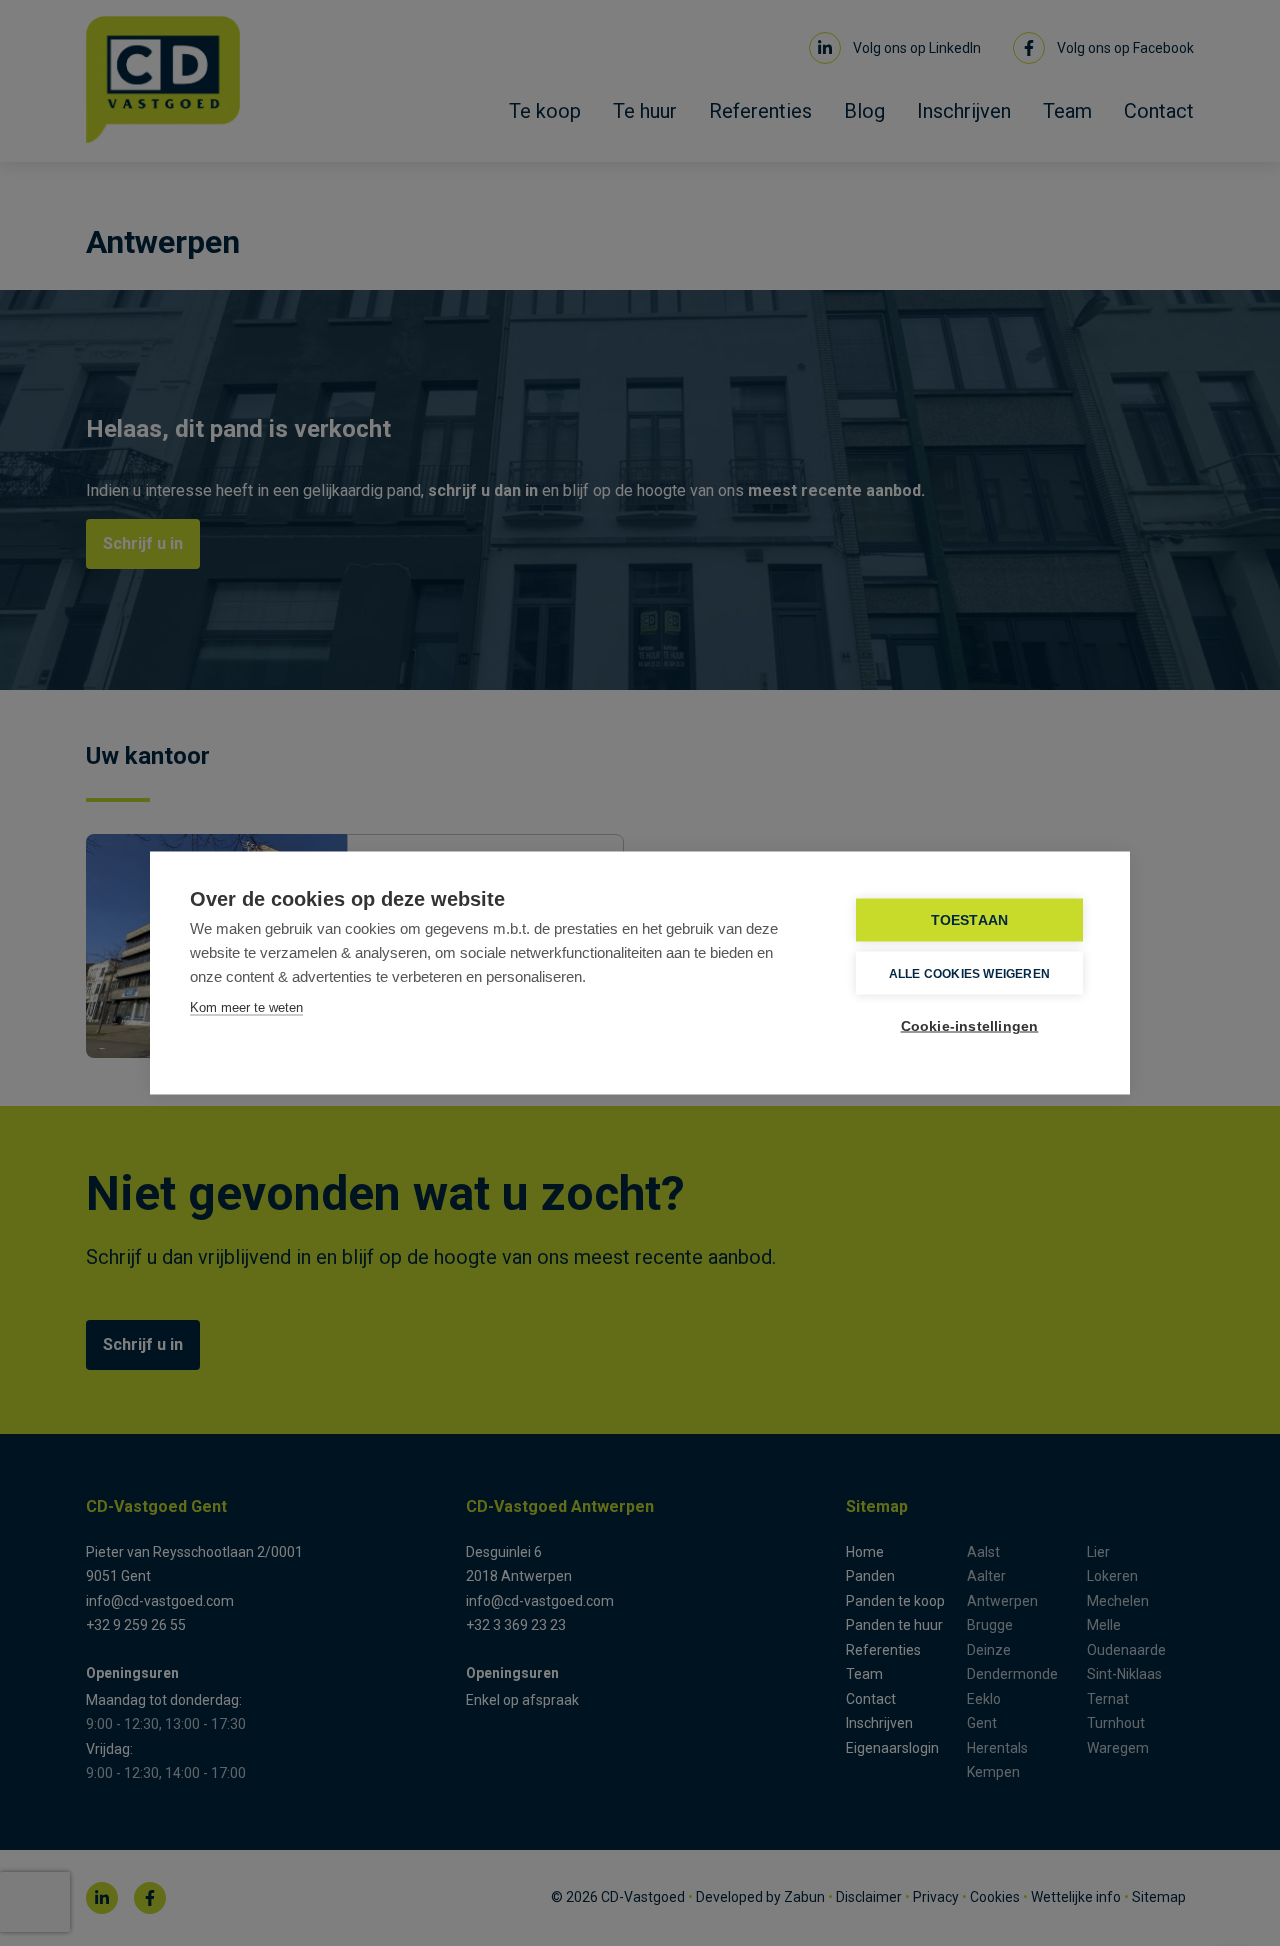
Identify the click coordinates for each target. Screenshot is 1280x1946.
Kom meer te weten (246, 1007)
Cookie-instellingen (970, 1026)
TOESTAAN (970, 920)
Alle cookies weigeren (969, 973)
